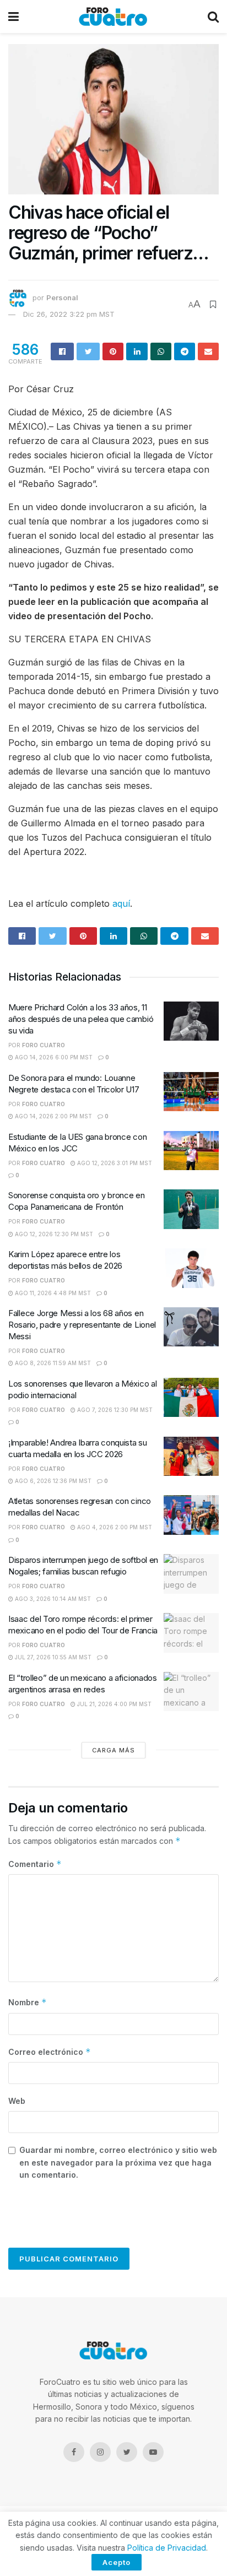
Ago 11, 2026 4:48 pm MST (52, 1293)
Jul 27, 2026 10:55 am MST (52, 1657)
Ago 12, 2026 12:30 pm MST (53, 1234)
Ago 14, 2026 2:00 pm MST (53, 1116)
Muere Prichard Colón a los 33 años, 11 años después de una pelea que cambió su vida (81, 1019)
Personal (62, 298)
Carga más (113, 1750)
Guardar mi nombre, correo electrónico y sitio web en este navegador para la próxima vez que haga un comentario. (118, 2162)
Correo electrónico (50, 2052)
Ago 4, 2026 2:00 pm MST (114, 1527)
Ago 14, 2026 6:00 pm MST (53, 1057)
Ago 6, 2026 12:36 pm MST (52, 1481)
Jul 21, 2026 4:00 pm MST (113, 1704)
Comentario (35, 1864)
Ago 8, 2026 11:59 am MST (52, 1363)
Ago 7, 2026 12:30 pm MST (114, 1410)
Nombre (28, 2002)
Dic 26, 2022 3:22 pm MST (69, 314)
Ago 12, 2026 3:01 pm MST (114, 1163)
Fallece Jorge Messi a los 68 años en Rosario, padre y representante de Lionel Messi (82, 1325)
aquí (121, 903)
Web (17, 2101)
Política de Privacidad (167, 2548)
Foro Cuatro (44, 1045)
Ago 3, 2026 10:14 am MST (52, 1599)
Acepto (117, 2562)
